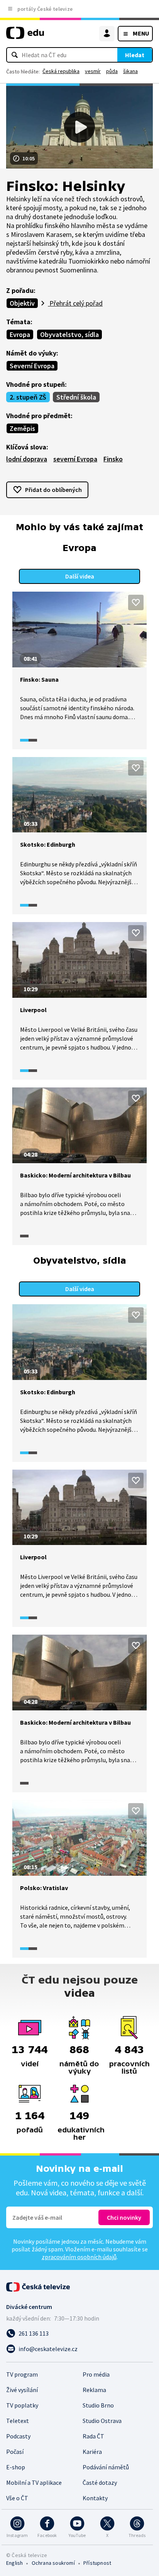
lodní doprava (27, 459)
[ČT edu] (25, 36)
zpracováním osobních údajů (79, 2257)
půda (112, 71)
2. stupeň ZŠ (28, 397)
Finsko (113, 459)
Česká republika (61, 71)
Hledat (135, 55)
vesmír (93, 71)
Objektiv (22, 303)
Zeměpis (22, 428)
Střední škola (76, 397)
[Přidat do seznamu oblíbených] (136, 602)
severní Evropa (75, 459)
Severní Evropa (32, 366)
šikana (130, 71)
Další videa (80, 576)
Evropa (20, 334)
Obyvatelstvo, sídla (69, 334)
